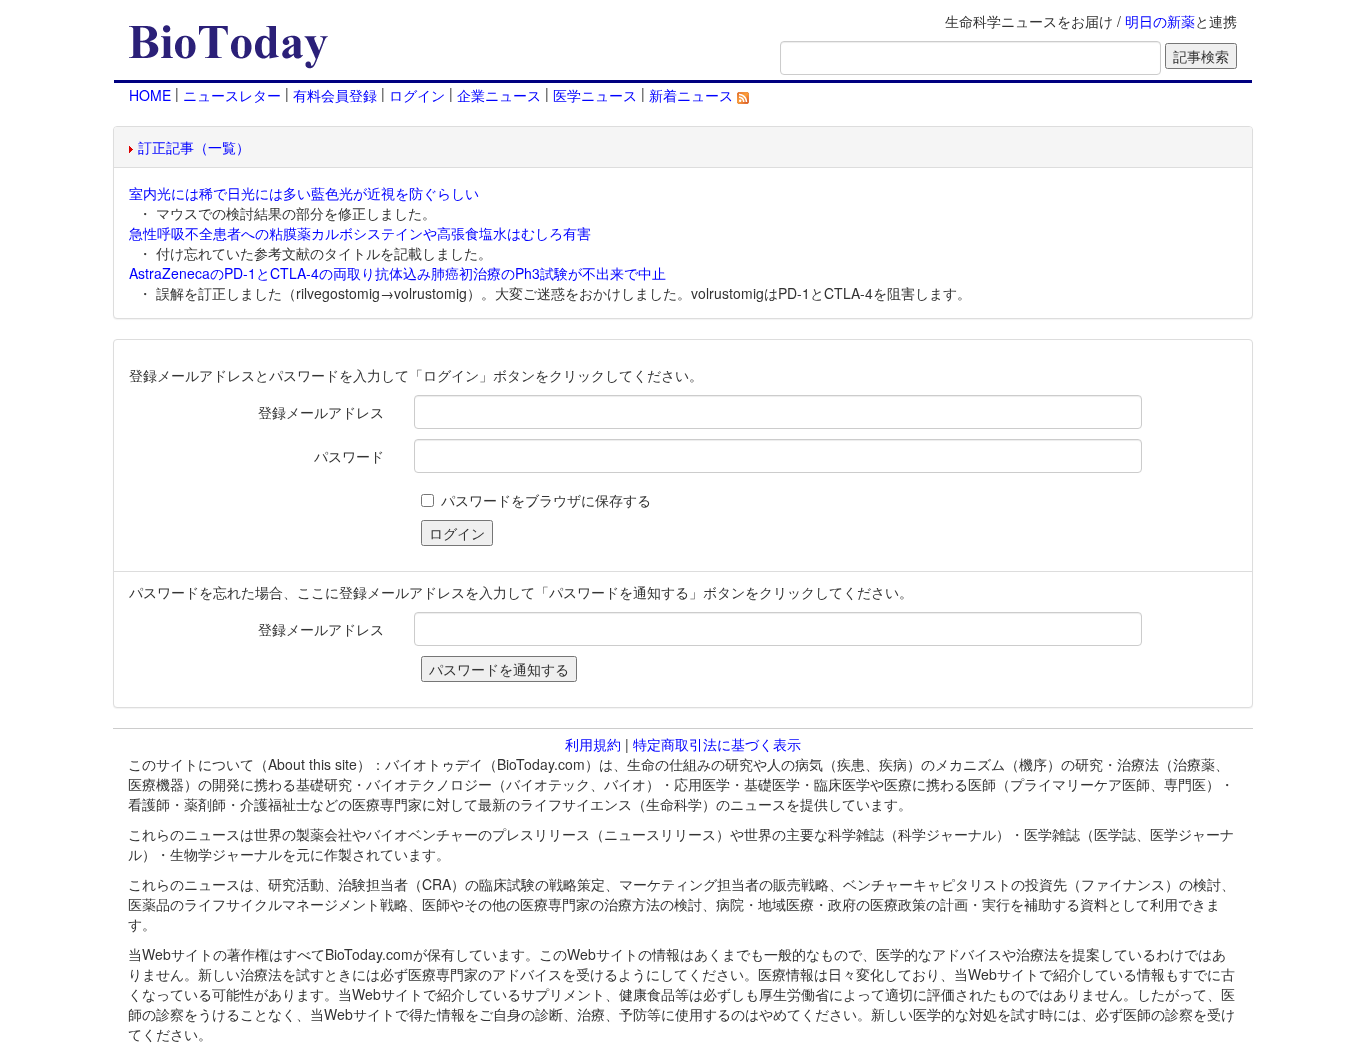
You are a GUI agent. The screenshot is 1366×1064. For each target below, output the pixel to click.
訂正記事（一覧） (194, 147)
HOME (150, 95)
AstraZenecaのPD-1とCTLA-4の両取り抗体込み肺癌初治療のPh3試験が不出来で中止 (397, 273)
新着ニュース (693, 95)
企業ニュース (499, 95)
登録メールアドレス (321, 412)
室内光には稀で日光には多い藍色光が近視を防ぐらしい (304, 193)
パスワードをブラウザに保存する (546, 500)
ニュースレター (232, 95)
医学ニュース (595, 95)
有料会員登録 (335, 95)
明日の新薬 (1160, 21)
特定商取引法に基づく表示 (717, 744)
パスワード (349, 456)
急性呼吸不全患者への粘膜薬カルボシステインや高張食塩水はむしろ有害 (360, 233)
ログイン (417, 95)
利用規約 (593, 744)
